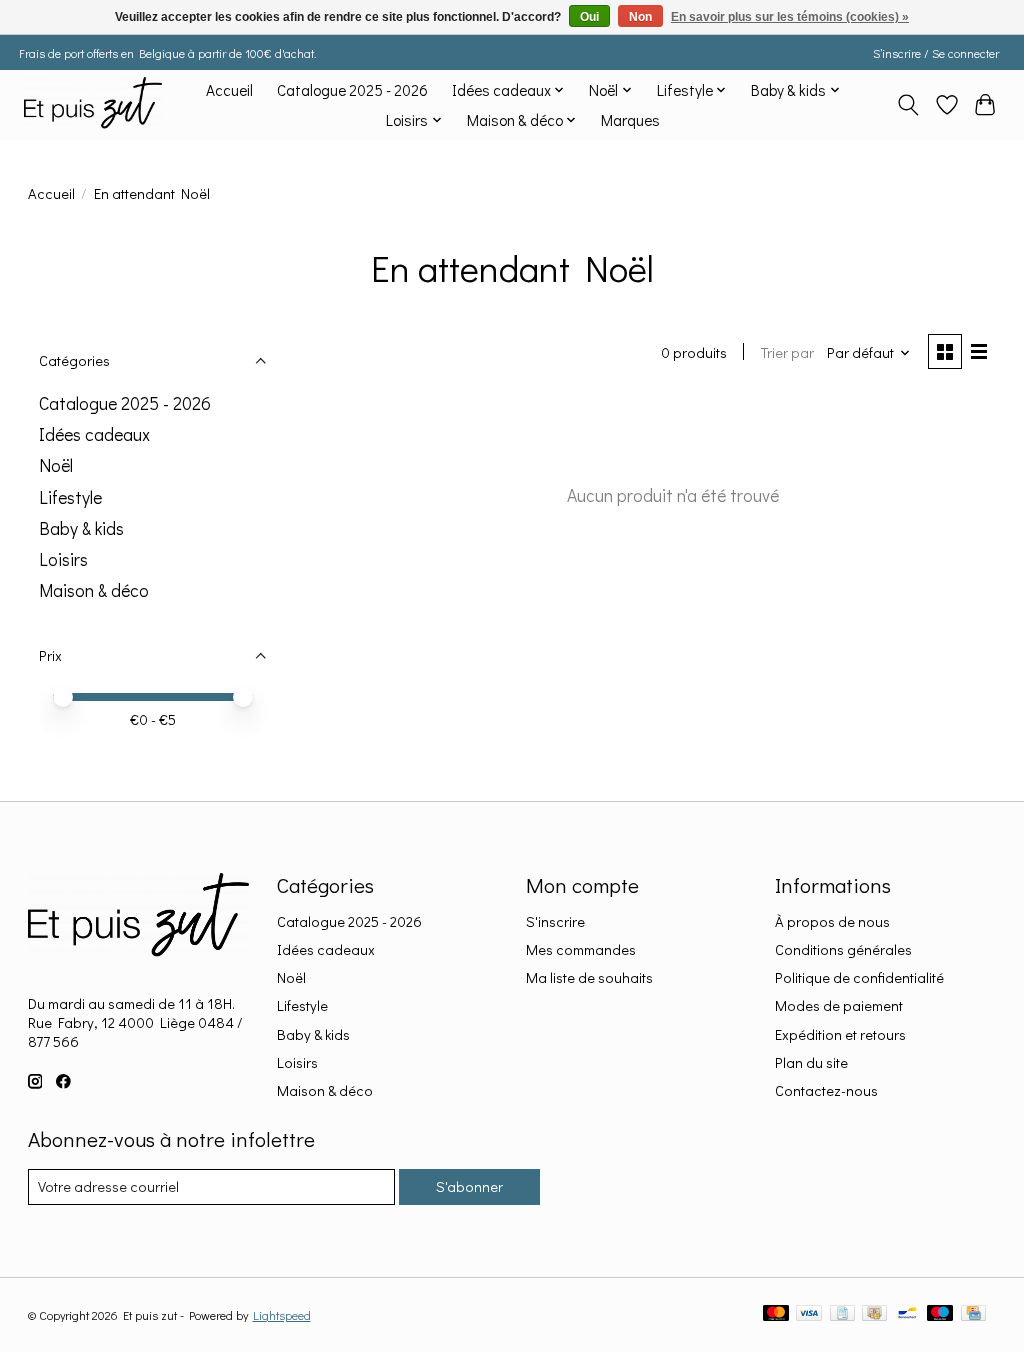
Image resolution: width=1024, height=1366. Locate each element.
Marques (630, 120)
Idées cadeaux (94, 434)
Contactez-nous (826, 1090)
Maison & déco (94, 590)
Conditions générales (843, 949)
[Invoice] (842, 1314)
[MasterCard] (776, 1314)
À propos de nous (832, 921)
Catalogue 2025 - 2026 (352, 90)
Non (640, 17)
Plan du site (811, 1062)
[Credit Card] (973, 1314)
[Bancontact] (907, 1314)
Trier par (787, 352)
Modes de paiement (839, 1005)
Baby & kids (81, 528)
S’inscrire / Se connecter (936, 53)
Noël (56, 465)
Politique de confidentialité (859, 977)
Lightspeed (282, 1315)
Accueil (229, 90)
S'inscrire (555, 921)
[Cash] (874, 1314)
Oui (589, 17)
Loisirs (63, 559)
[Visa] (809, 1314)
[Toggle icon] (907, 105)
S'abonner (469, 1186)
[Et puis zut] (93, 104)
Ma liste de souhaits (589, 977)
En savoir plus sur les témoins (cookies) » (790, 17)
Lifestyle (70, 497)
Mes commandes (581, 949)
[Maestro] (940, 1314)
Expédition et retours (840, 1034)
